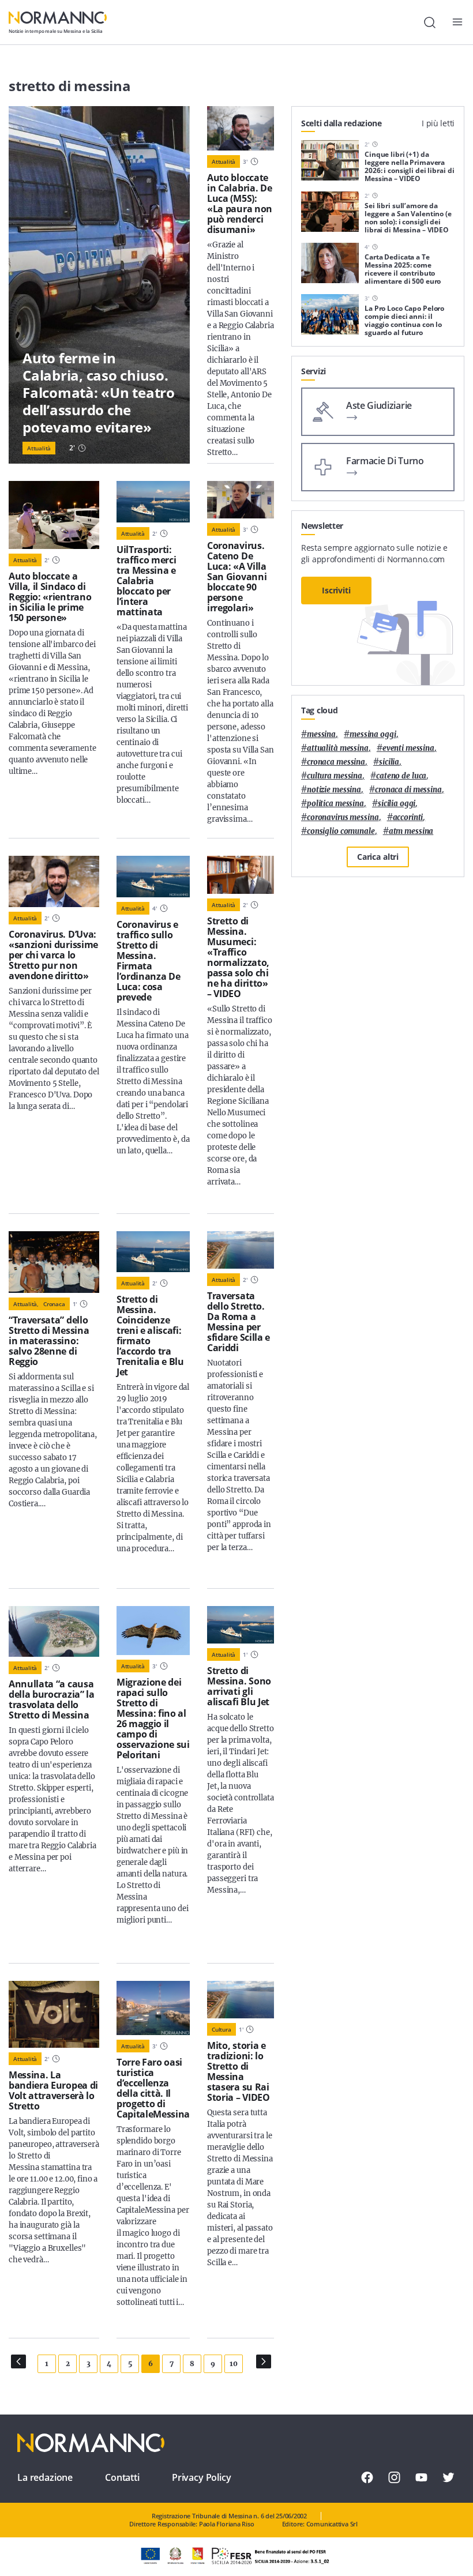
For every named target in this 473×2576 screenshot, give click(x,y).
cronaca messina (336, 762)
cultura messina (335, 776)
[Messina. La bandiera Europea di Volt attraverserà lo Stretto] (54, 2014)
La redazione (45, 2477)
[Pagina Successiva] (264, 2361)
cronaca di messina (408, 790)
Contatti (122, 2477)
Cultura (222, 2029)
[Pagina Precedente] (18, 2361)
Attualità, (26, 1304)
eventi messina (408, 748)
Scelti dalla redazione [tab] (341, 123)
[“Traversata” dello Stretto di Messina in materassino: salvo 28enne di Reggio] (54, 1262)
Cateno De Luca (401, 776)
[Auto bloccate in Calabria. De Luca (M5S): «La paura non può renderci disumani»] (241, 128)
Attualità (39, 448)
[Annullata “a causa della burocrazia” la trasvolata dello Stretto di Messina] (54, 1631)
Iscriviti (336, 590)
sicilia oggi (397, 804)
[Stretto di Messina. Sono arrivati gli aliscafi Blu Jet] (241, 1625)
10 (233, 2363)
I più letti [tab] (438, 123)
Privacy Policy (202, 2477)
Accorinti (408, 817)
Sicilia (389, 762)
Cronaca (54, 1304)
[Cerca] (430, 22)
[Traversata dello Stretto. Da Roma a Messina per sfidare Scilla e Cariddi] (241, 1250)
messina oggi (373, 734)
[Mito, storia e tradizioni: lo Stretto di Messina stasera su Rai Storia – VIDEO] (241, 2000)
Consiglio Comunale (341, 831)
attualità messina (338, 748)
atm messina (411, 831)
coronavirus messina (343, 817)
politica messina (335, 804)
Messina (321, 734)
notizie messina (334, 790)
